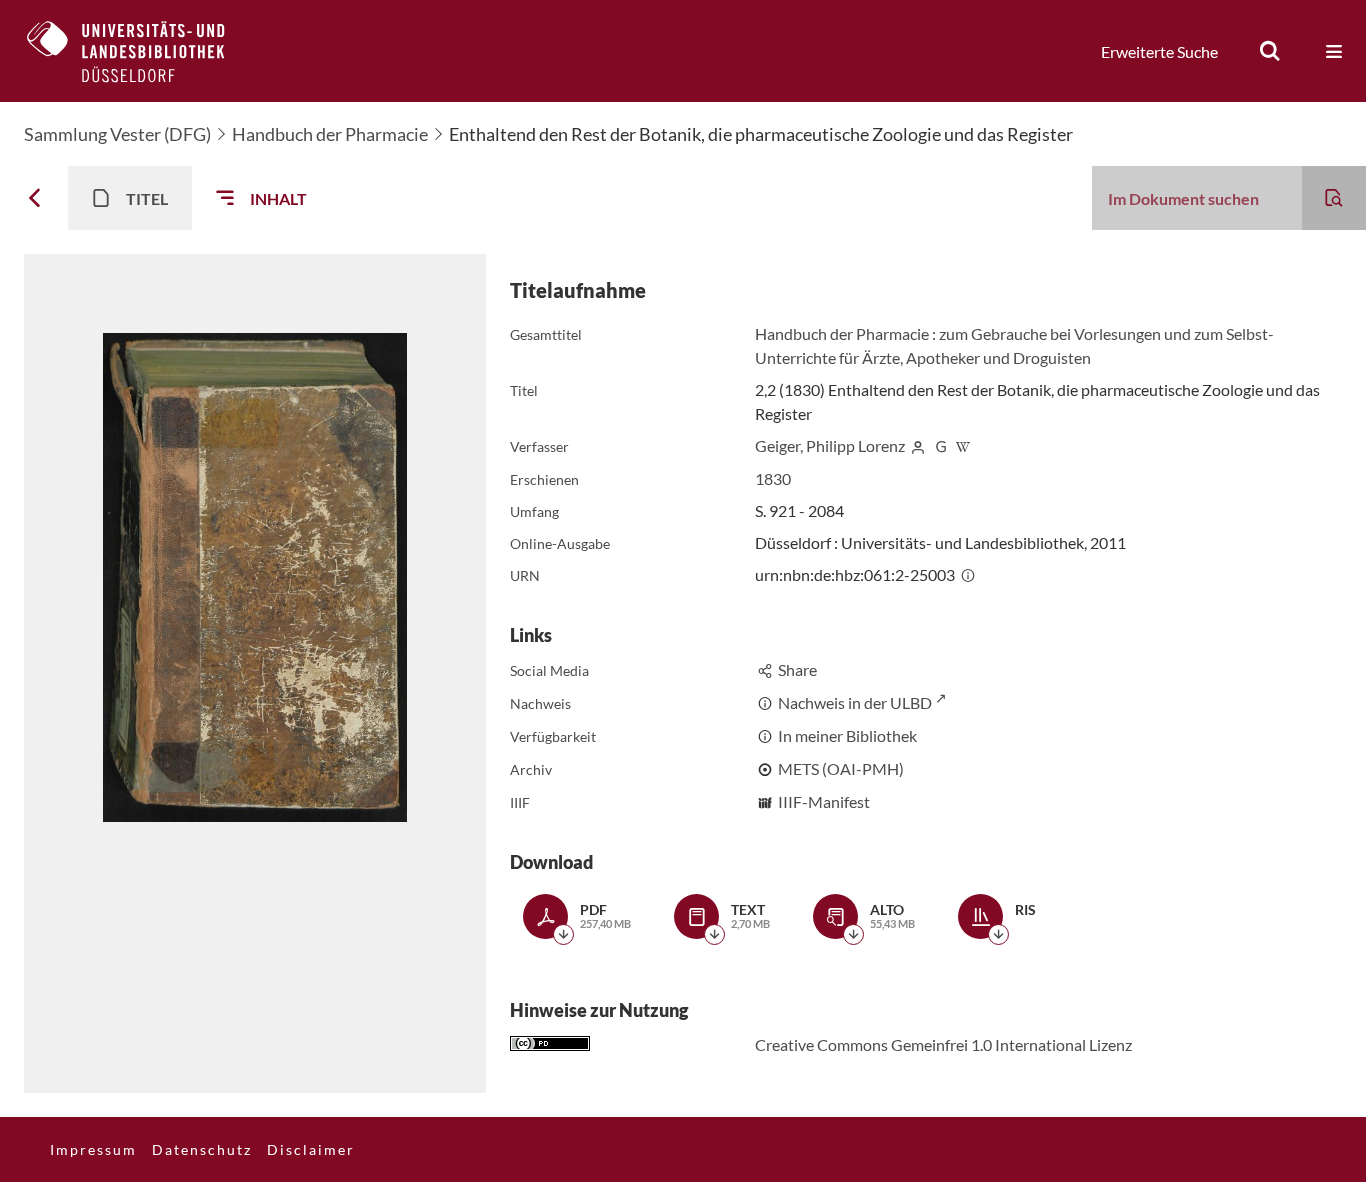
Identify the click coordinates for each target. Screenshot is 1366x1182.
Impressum (93, 1149)
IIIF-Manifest (824, 801)
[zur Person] (918, 445)
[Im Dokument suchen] (1334, 198)
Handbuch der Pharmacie (330, 134)
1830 (773, 478)
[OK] (1270, 51)
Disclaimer (311, 1149)
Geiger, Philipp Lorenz (830, 445)
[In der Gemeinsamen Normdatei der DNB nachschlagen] (941, 445)
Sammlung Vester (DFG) (117, 134)
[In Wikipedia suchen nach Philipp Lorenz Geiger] (963, 445)
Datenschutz (202, 1149)
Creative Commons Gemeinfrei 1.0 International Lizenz (943, 1044)
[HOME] (141, 51)
